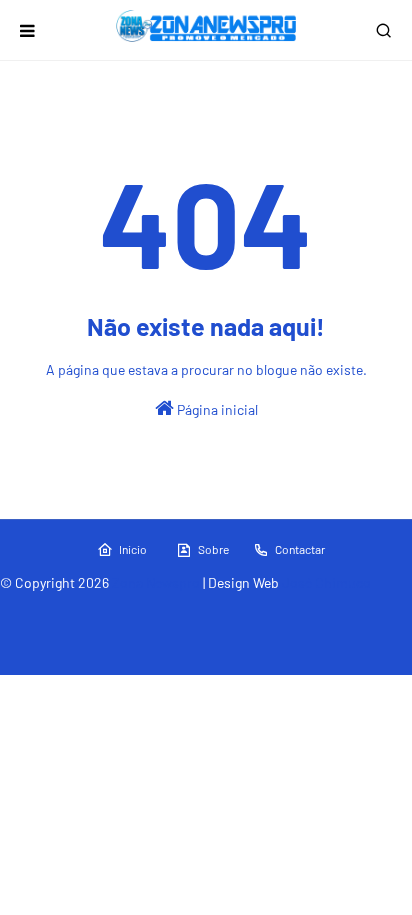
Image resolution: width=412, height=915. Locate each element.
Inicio (133, 549)
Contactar (300, 549)
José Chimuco (326, 582)
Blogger (333, 608)
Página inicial (216, 409)
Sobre (213, 549)
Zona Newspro (156, 582)
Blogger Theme (194, 608)
